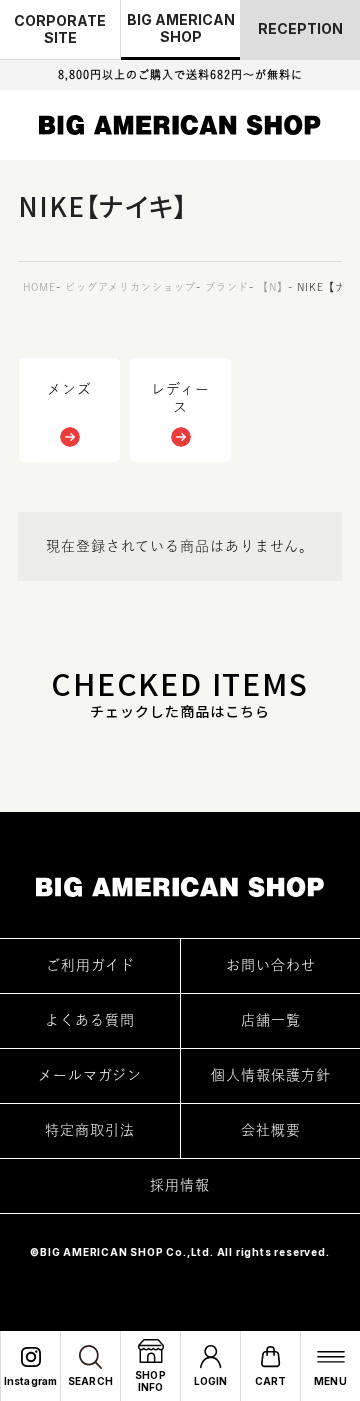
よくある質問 (90, 1020)
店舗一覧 (271, 1020)
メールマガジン (90, 1075)
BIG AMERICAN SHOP (181, 28)
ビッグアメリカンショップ (130, 287)
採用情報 (180, 1185)
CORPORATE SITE (60, 29)
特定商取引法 (90, 1130)
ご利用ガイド (90, 965)
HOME (39, 287)
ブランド (227, 287)
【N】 (273, 287)
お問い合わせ (271, 965)
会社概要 (271, 1130)
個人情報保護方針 (271, 1075)
